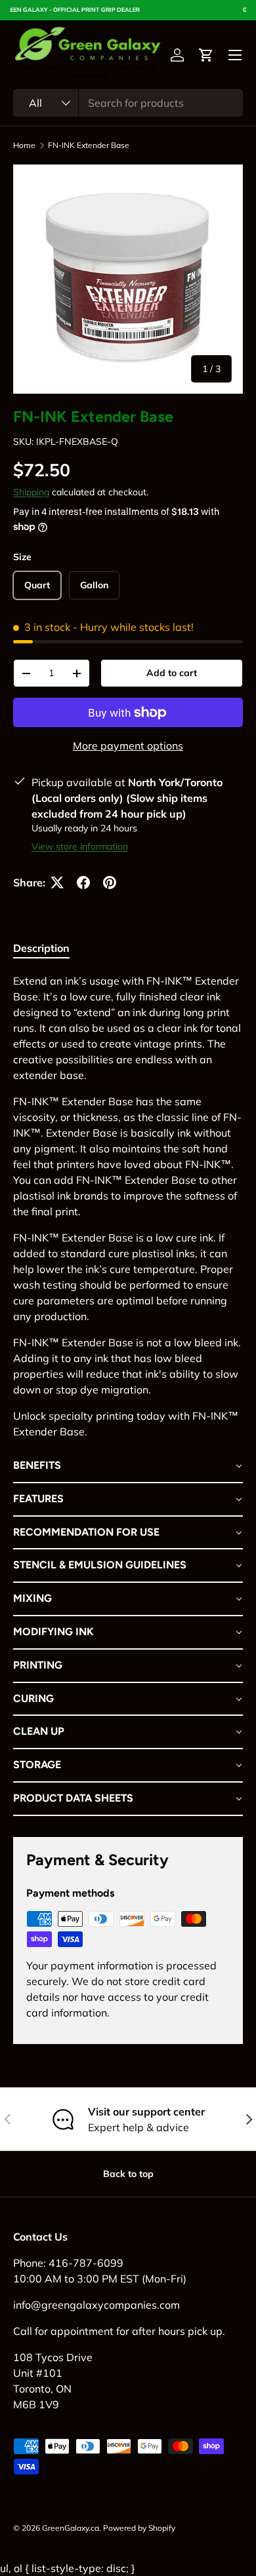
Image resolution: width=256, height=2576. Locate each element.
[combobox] (128, 103)
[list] (128, 279)
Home (24, 145)
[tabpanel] (128, 1394)
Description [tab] (41, 948)
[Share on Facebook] (83, 882)
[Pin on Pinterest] (110, 882)
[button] (206, 55)
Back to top (128, 2174)
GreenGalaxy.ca (71, 2528)
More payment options (128, 746)
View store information (80, 846)
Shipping (31, 492)
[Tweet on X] (57, 882)
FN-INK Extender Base (89, 145)
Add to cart (172, 673)
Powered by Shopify (139, 2528)
